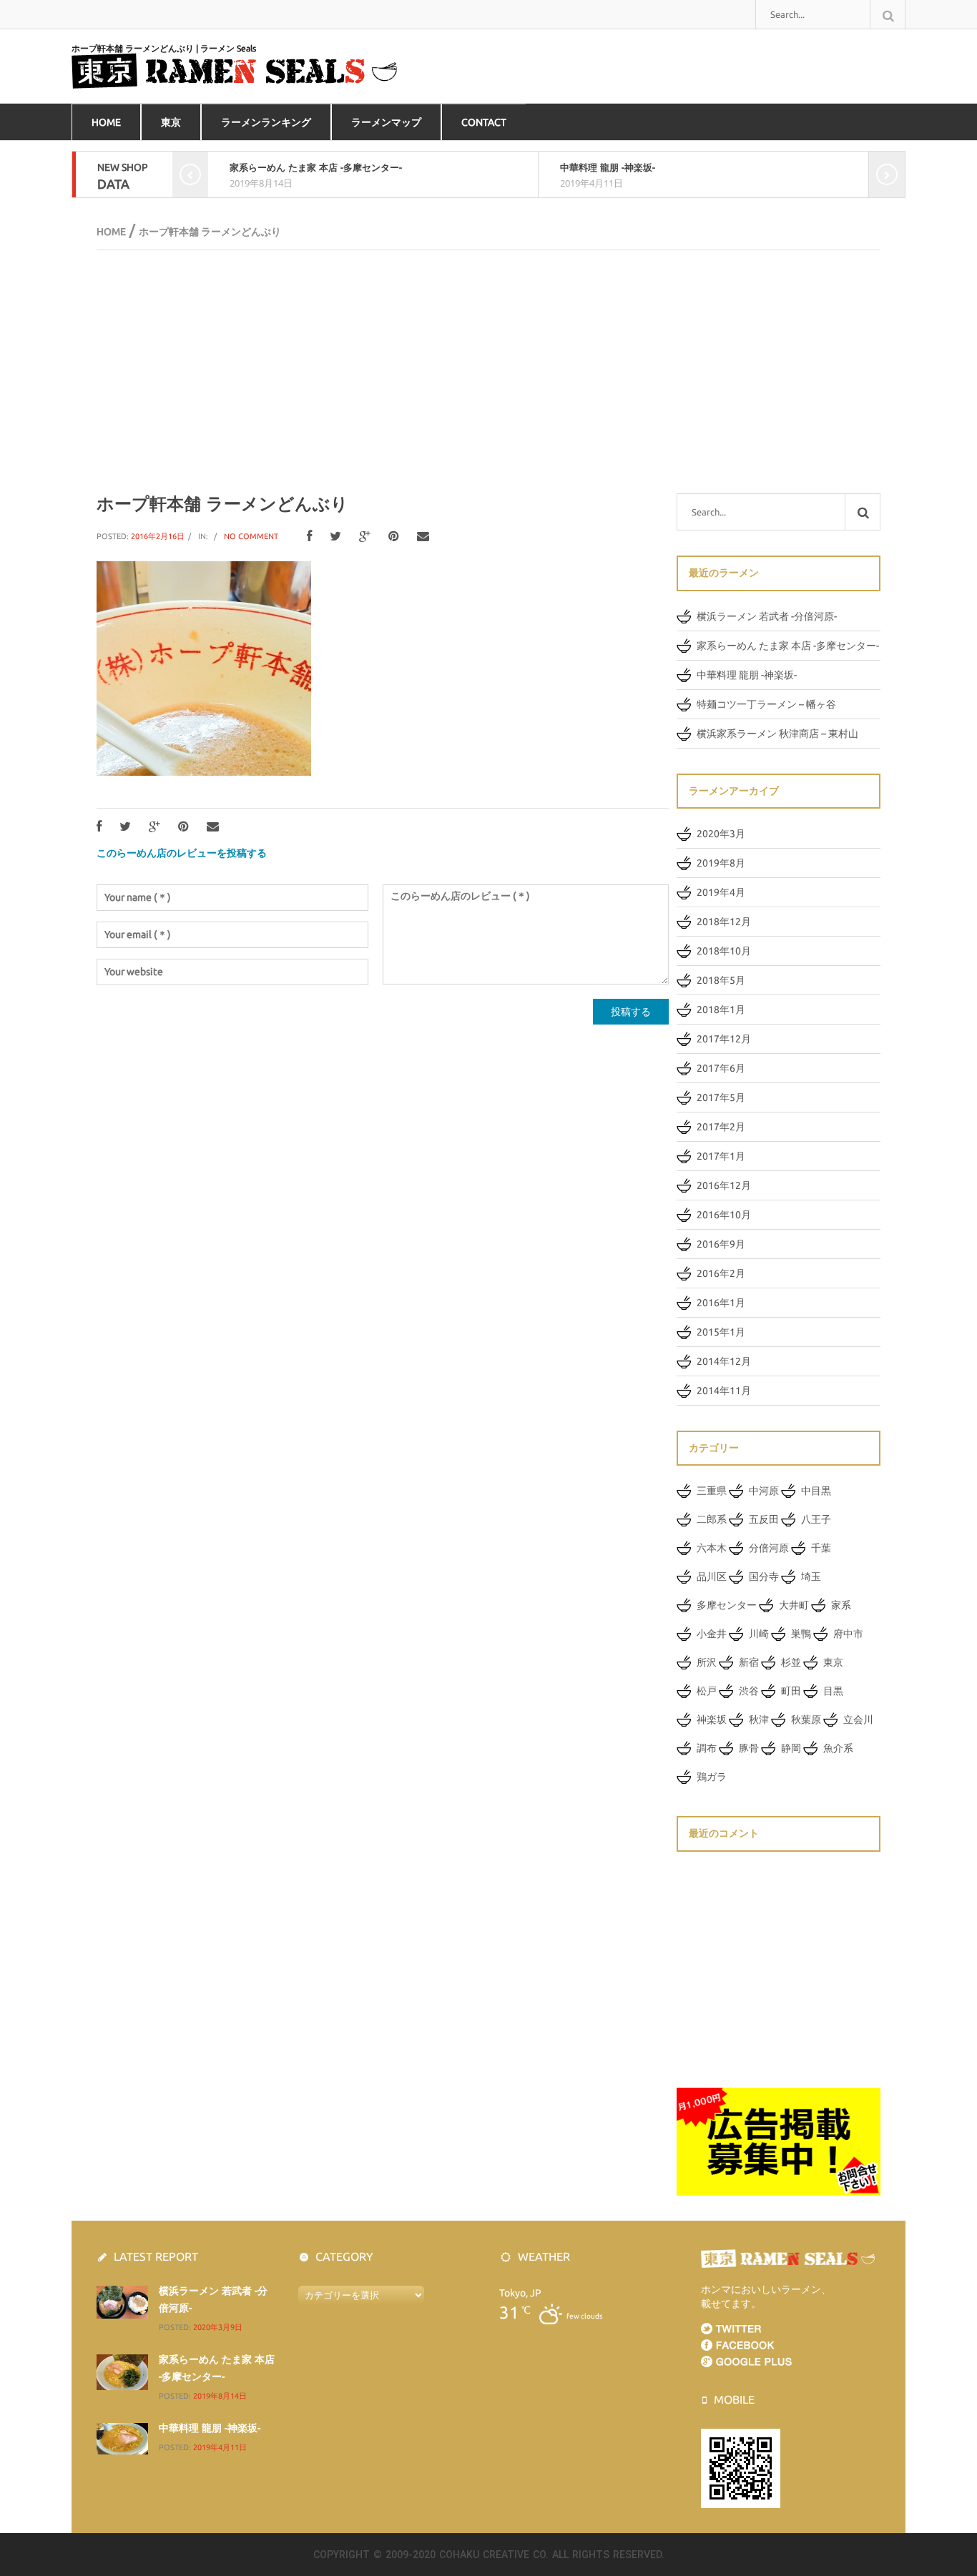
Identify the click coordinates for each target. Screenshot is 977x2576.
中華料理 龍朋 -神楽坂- (608, 167)
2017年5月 (721, 1097)
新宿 (749, 1662)
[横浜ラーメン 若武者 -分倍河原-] (122, 2301)
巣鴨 (801, 1634)
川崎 (759, 1634)
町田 (791, 1691)
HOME (106, 122)
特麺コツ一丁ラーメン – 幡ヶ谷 (766, 704)
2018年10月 (724, 951)
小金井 (712, 1634)
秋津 (759, 1719)
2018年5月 (721, 980)
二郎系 (712, 1519)
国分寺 (764, 1576)
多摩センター (727, 1605)
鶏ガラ (712, 1777)
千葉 (821, 1548)
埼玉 (811, 1576)
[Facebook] (309, 537)
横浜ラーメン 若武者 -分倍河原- (767, 616)
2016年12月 (724, 1185)
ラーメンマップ (386, 122)
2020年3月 (721, 834)
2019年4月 (721, 892)
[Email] (423, 537)
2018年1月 (721, 1010)
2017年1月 (721, 1156)
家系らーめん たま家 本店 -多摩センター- (316, 167)
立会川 (858, 1719)
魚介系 (838, 1748)
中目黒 (816, 1491)
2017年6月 (721, 1068)
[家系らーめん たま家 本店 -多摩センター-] (122, 2372)
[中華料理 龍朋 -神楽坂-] (122, 2438)
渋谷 (749, 1691)
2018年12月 (724, 922)
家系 (841, 1605)
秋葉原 (806, 1719)
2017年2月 (721, 1127)
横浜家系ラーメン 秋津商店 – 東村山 (777, 734)
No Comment (251, 536)
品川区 (712, 1576)
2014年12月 (724, 1361)
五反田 (764, 1519)
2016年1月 (721, 1303)
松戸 (707, 1691)
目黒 (833, 1691)
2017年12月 (724, 1039)
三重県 (712, 1491)
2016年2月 (721, 1273)
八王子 (816, 1519)
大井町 (794, 1605)
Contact (484, 122)
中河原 (764, 1491)
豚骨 (749, 1748)
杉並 (791, 1662)
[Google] (365, 537)
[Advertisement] (488, 372)
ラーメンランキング (266, 122)
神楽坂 (712, 1719)
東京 (171, 122)
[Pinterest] (394, 537)
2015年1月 (721, 1332)
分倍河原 (769, 1548)
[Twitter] (335, 537)
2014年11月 (724, 1391)
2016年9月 (721, 1244)
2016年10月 (724, 1215)
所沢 (707, 1662)
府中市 (848, 1634)
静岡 (791, 1748)
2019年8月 (721, 863)
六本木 (712, 1548)
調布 (707, 1748)
